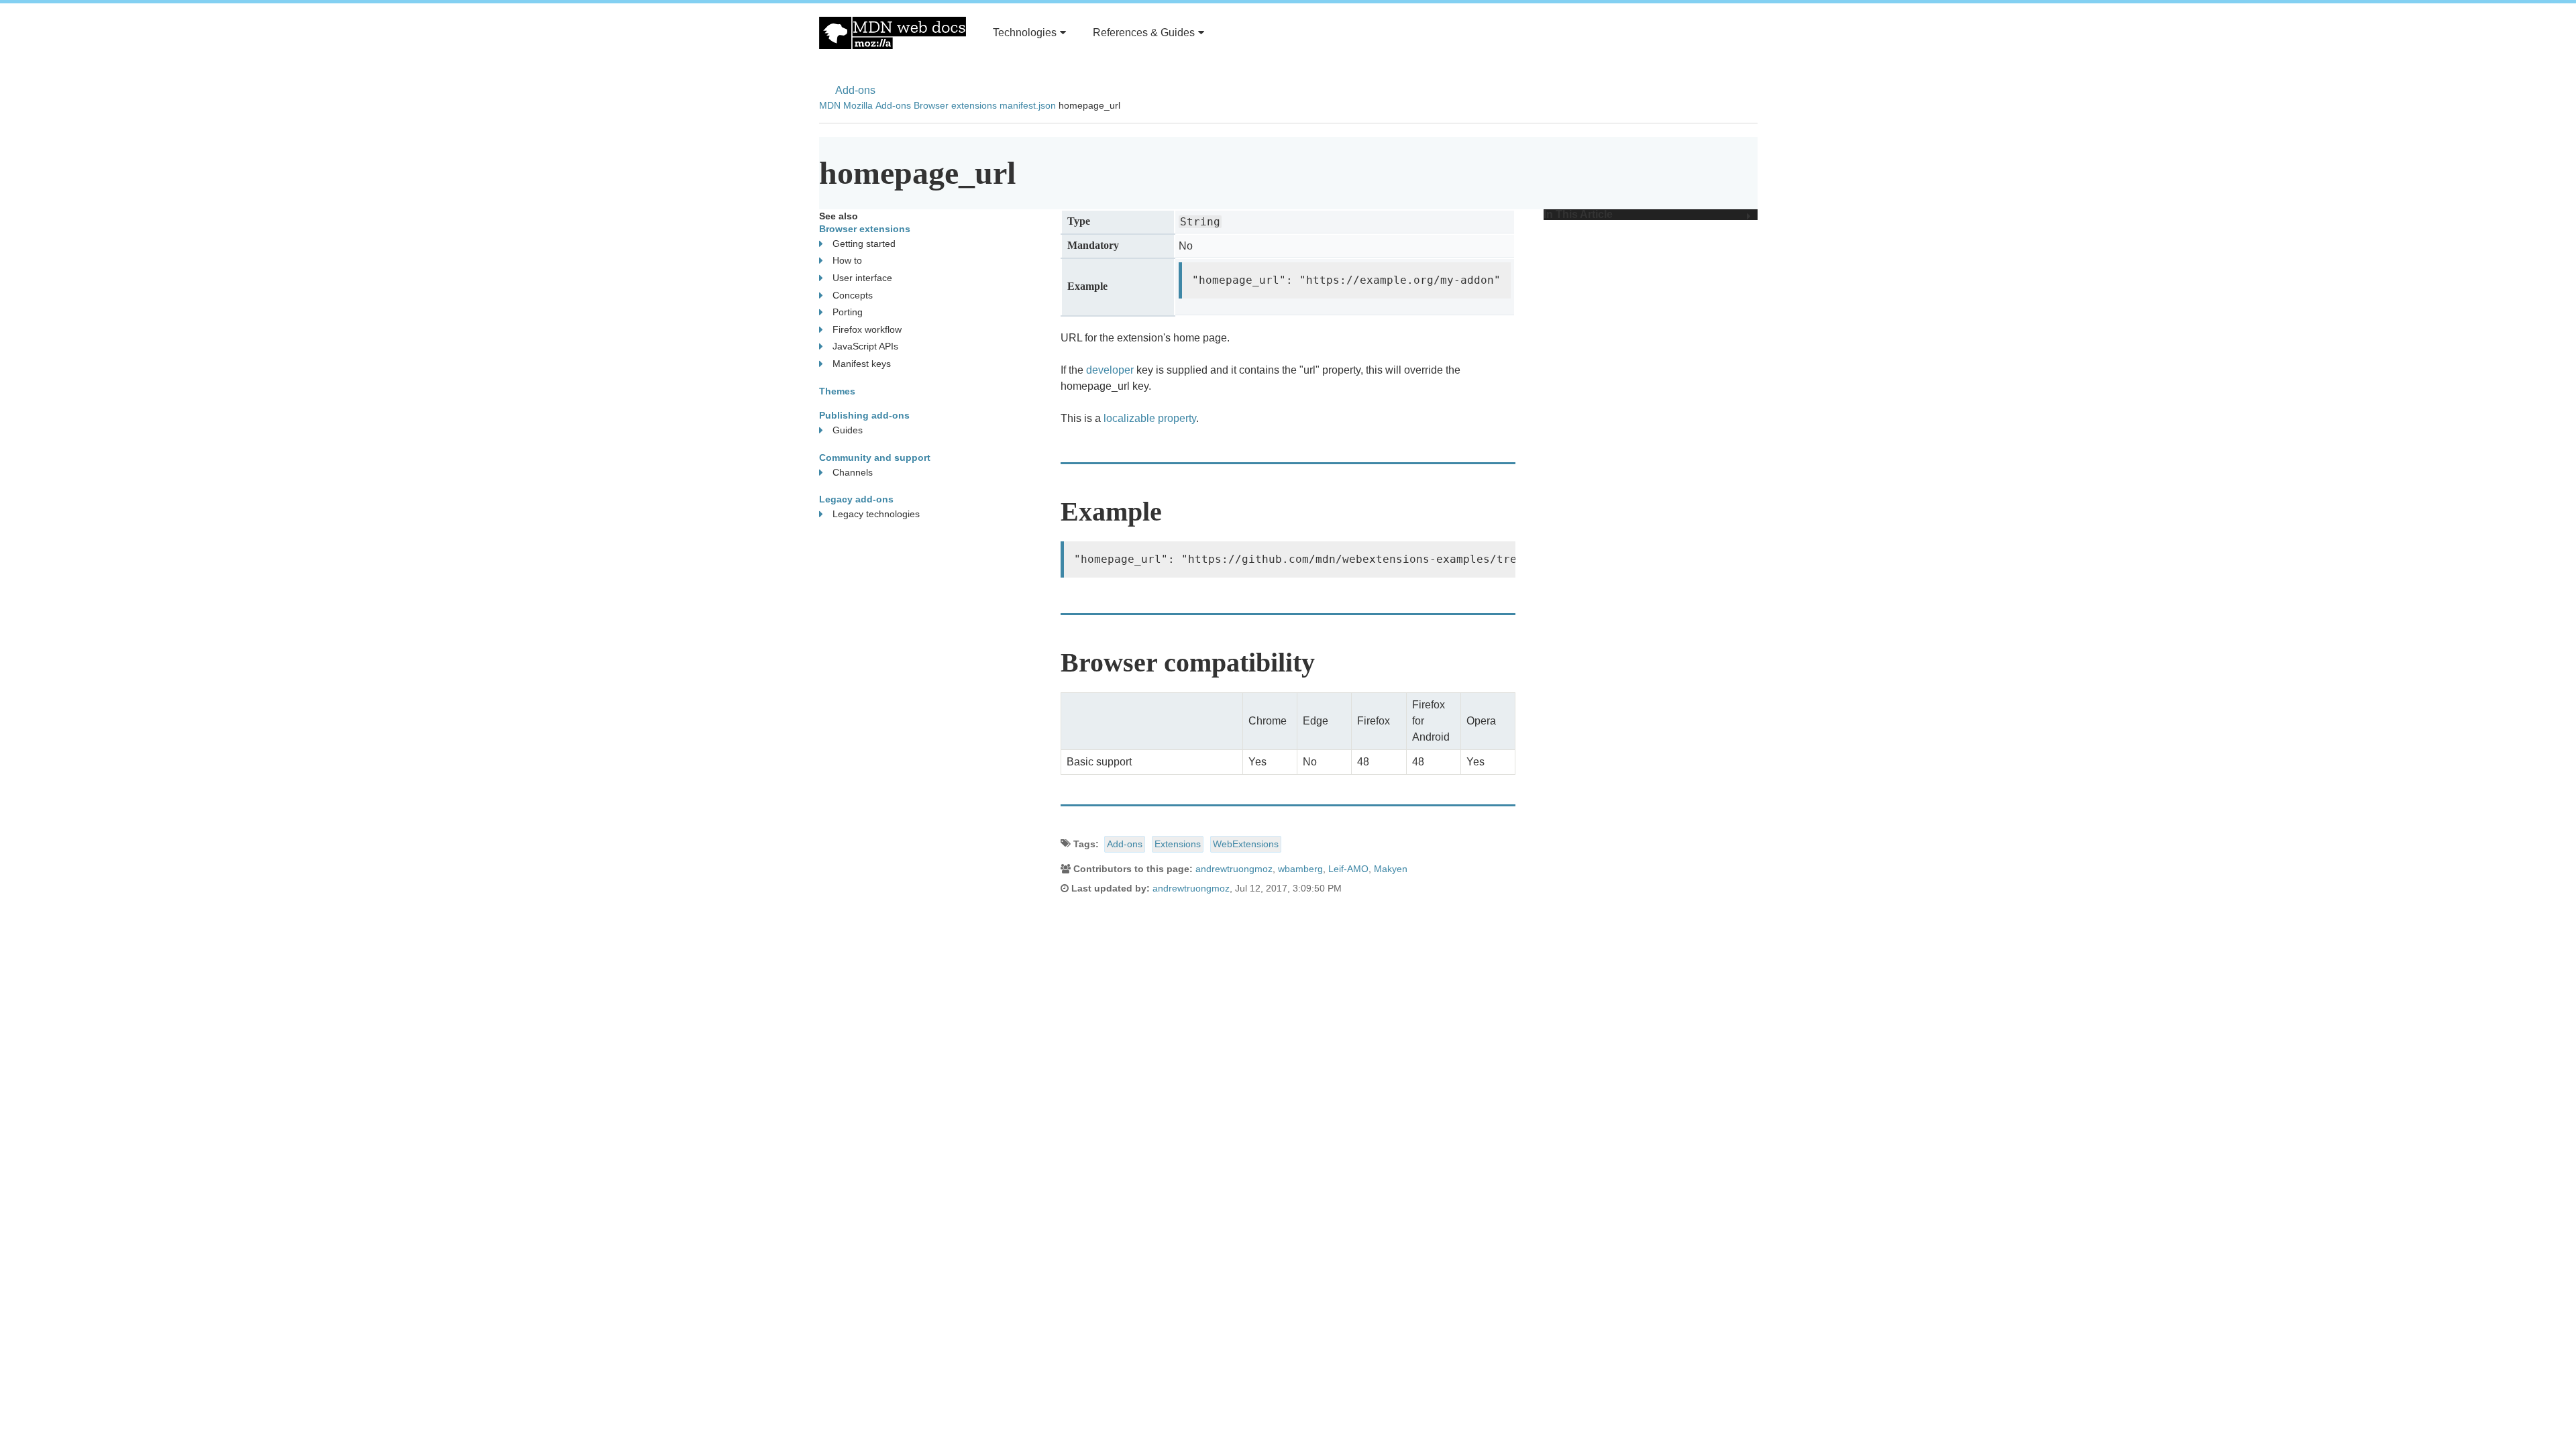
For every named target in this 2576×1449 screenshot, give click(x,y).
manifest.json (1028, 105)
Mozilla (858, 105)
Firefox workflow (867, 329)
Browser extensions (955, 105)
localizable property (1150, 418)
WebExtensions (1246, 844)
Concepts (853, 295)
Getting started (864, 244)
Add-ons (855, 90)
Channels (853, 472)
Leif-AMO (1348, 869)
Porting (848, 312)
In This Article (1578, 215)
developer (1110, 370)
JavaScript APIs (865, 346)
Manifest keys (862, 364)
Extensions (1178, 844)
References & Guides (1144, 33)
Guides (848, 430)
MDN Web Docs (893, 33)
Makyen (1391, 869)
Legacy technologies (876, 514)
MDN (830, 105)
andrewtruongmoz (1234, 869)
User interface (862, 278)
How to (847, 260)
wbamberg (1300, 869)
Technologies (1025, 33)
